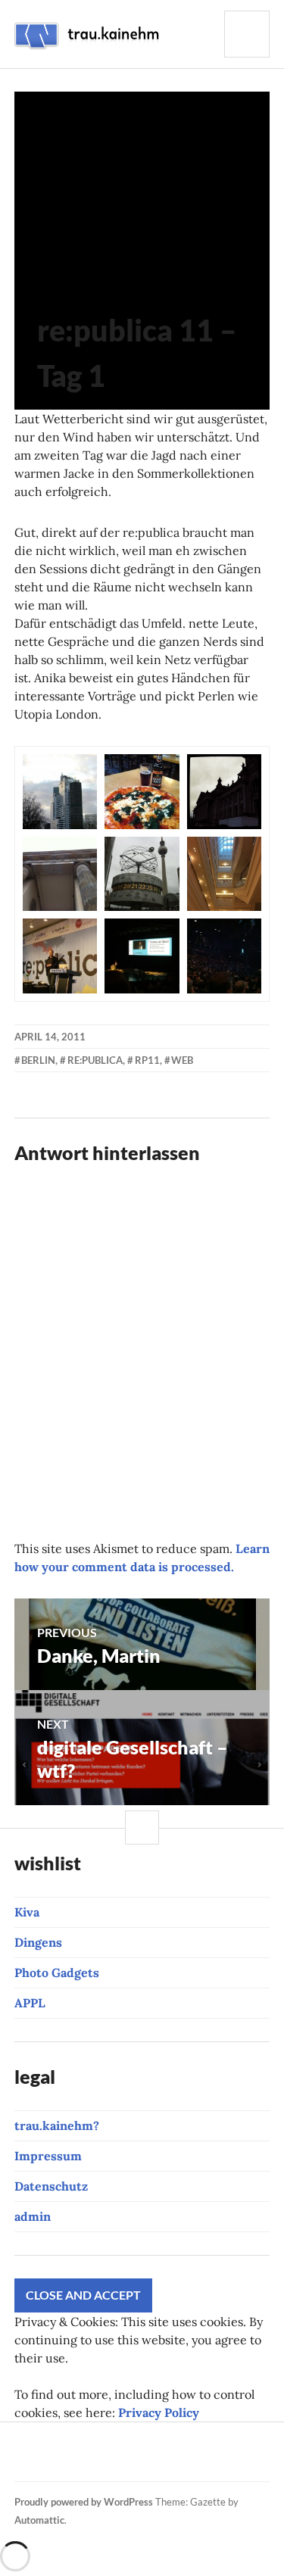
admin (33, 2216)
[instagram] (49, 2443)
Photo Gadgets (57, 1973)
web (182, 1060)
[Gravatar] (130, 2461)
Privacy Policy (159, 2412)
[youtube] (101, 2443)
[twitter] (178, 2443)
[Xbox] (53, 2461)
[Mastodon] (105, 2461)
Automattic (39, 2520)
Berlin (38, 1060)
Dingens (38, 1942)
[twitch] (126, 2443)
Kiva (27, 1912)
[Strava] (23, 2443)
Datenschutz (51, 2186)
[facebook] (75, 2443)
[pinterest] (152, 2443)
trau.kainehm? (57, 2125)
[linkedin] (255, 2443)
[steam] (79, 2461)
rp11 (147, 1060)
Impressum (48, 2156)
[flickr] (204, 2443)
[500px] (229, 2443)
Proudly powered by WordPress (84, 2502)
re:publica (95, 1060)
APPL (30, 2003)
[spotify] (27, 2461)
